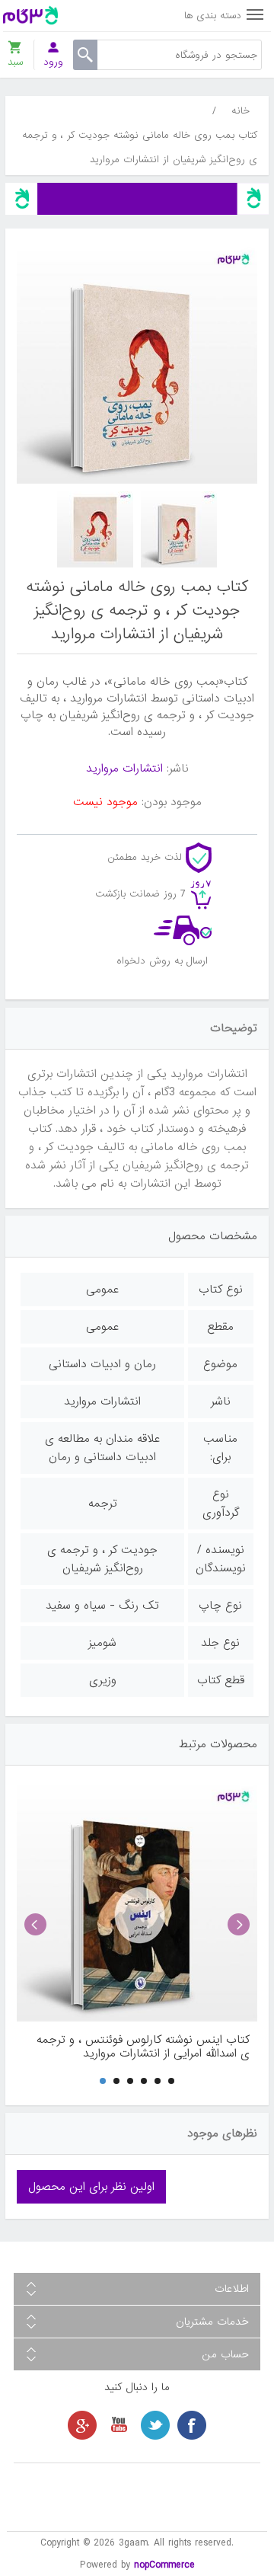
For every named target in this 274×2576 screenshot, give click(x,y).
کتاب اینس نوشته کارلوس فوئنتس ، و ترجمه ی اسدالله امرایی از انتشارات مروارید (143, 2047)
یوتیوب (119, 2425)
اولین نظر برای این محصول (91, 2187)
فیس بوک (192, 2425)
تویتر (155, 2425)
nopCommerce (164, 2565)
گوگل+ (82, 2425)
